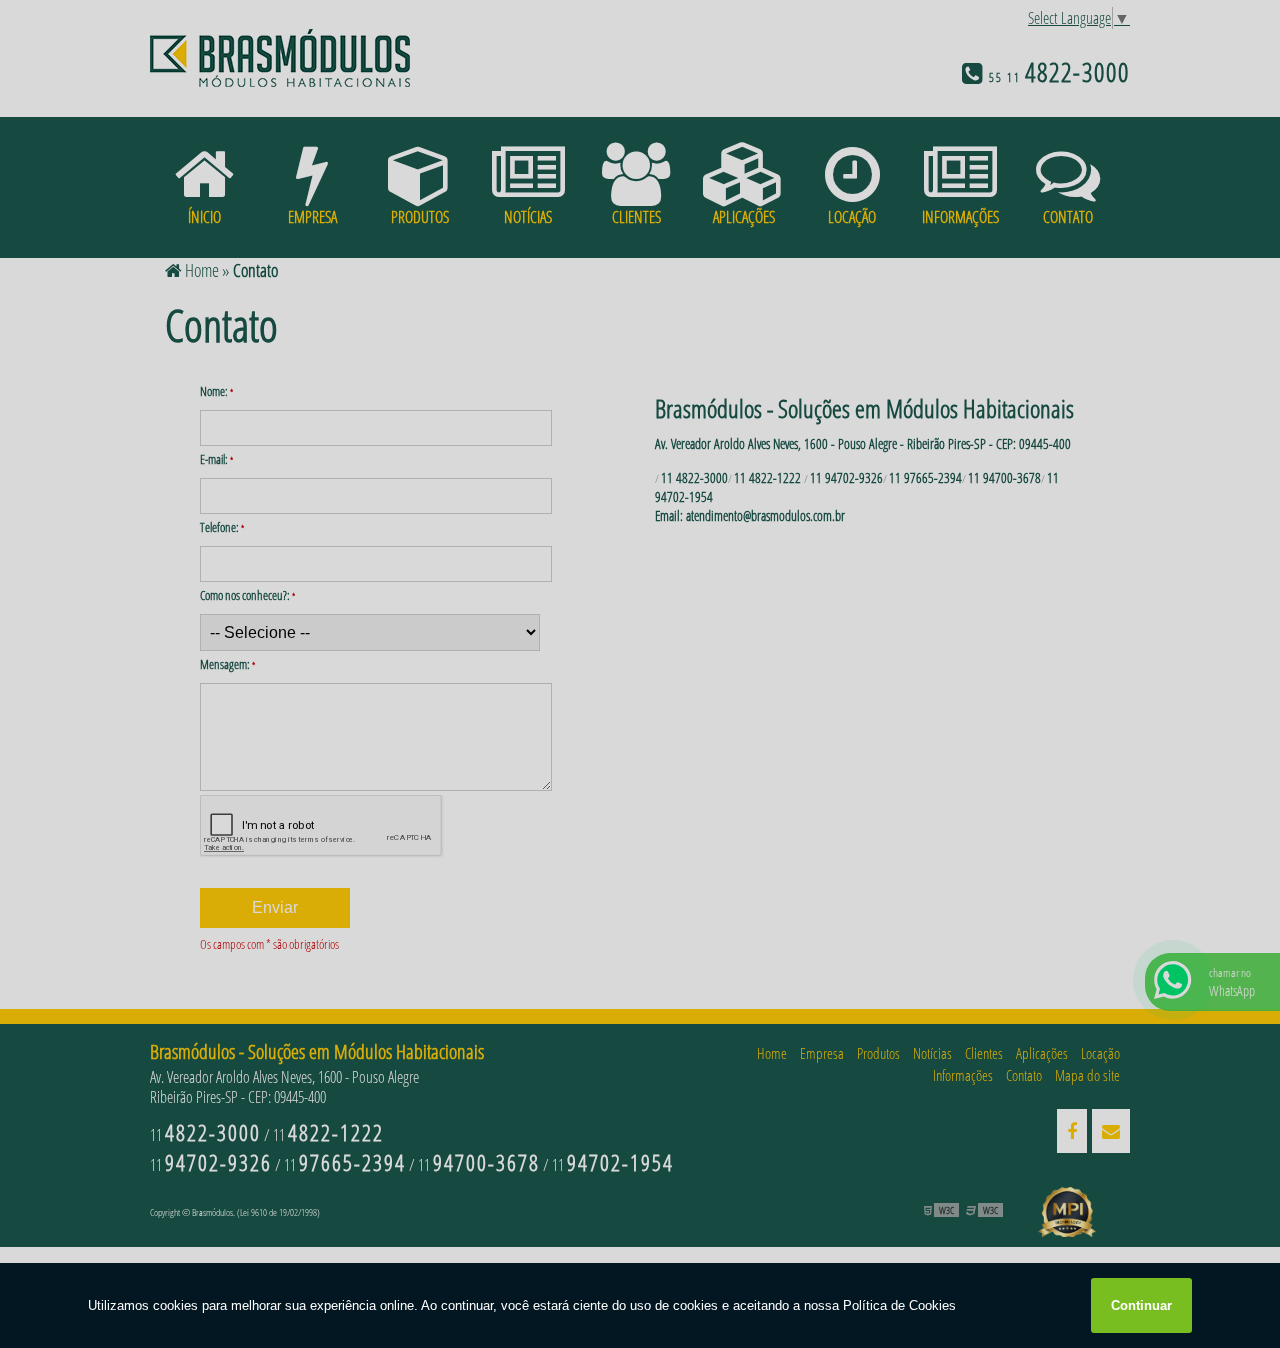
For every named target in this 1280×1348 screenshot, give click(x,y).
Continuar (1141, 1305)
